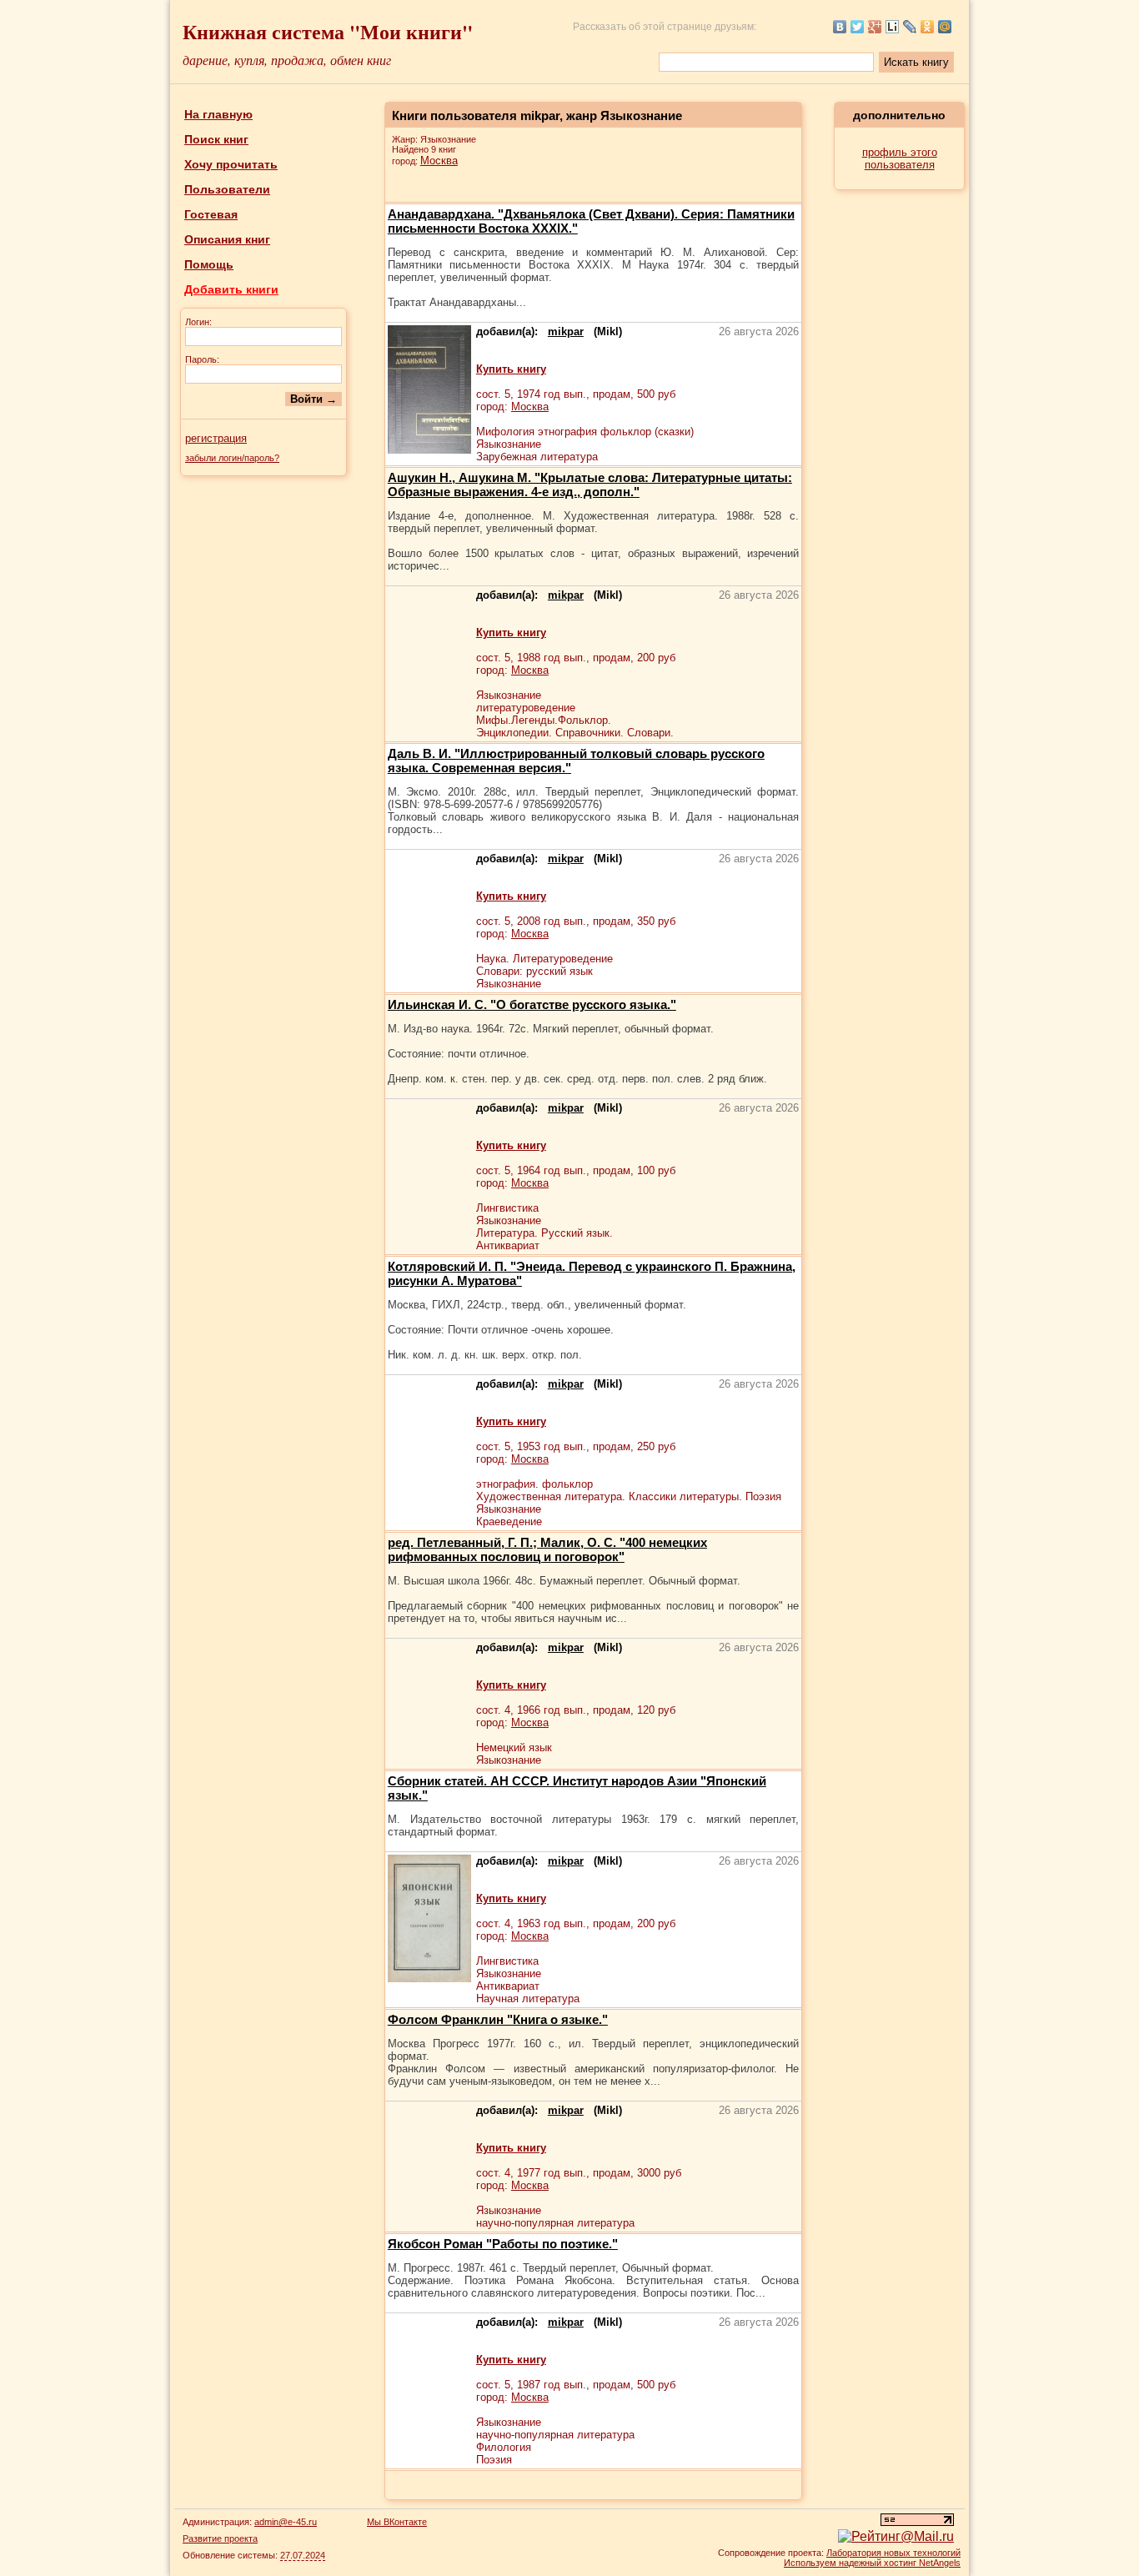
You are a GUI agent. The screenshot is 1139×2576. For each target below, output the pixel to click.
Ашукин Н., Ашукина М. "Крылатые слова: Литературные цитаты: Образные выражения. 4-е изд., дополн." (590, 485)
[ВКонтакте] (840, 27)
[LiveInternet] (893, 27)
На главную (218, 114)
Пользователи (227, 189)
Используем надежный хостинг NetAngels (872, 2563)
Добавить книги (231, 289)
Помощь (209, 264)
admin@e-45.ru (286, 2522)
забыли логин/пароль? (232, 458)
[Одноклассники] (928, 27)
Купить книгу (511, 369)
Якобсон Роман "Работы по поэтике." (503, 2244)
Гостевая (211, 214)
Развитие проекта (220, 2538)
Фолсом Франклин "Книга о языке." (498, 2019)
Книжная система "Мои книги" (328, 31)
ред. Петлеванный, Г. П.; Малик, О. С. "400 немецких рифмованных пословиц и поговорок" (547, 1549)
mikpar (566, 331)
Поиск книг (216, 139)
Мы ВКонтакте (397, 2522)
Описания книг (227, 239)
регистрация (216, 438)
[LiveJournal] (910, 27)
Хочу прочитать (231, 164)
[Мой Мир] (945, 27)
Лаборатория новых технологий (893, 2553)
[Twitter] (858, 27)
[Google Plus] (875, 27)
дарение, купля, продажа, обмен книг (287, 60)
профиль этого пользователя (900, 158)
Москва (439, 161)
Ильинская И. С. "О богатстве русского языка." (532, 1004)
